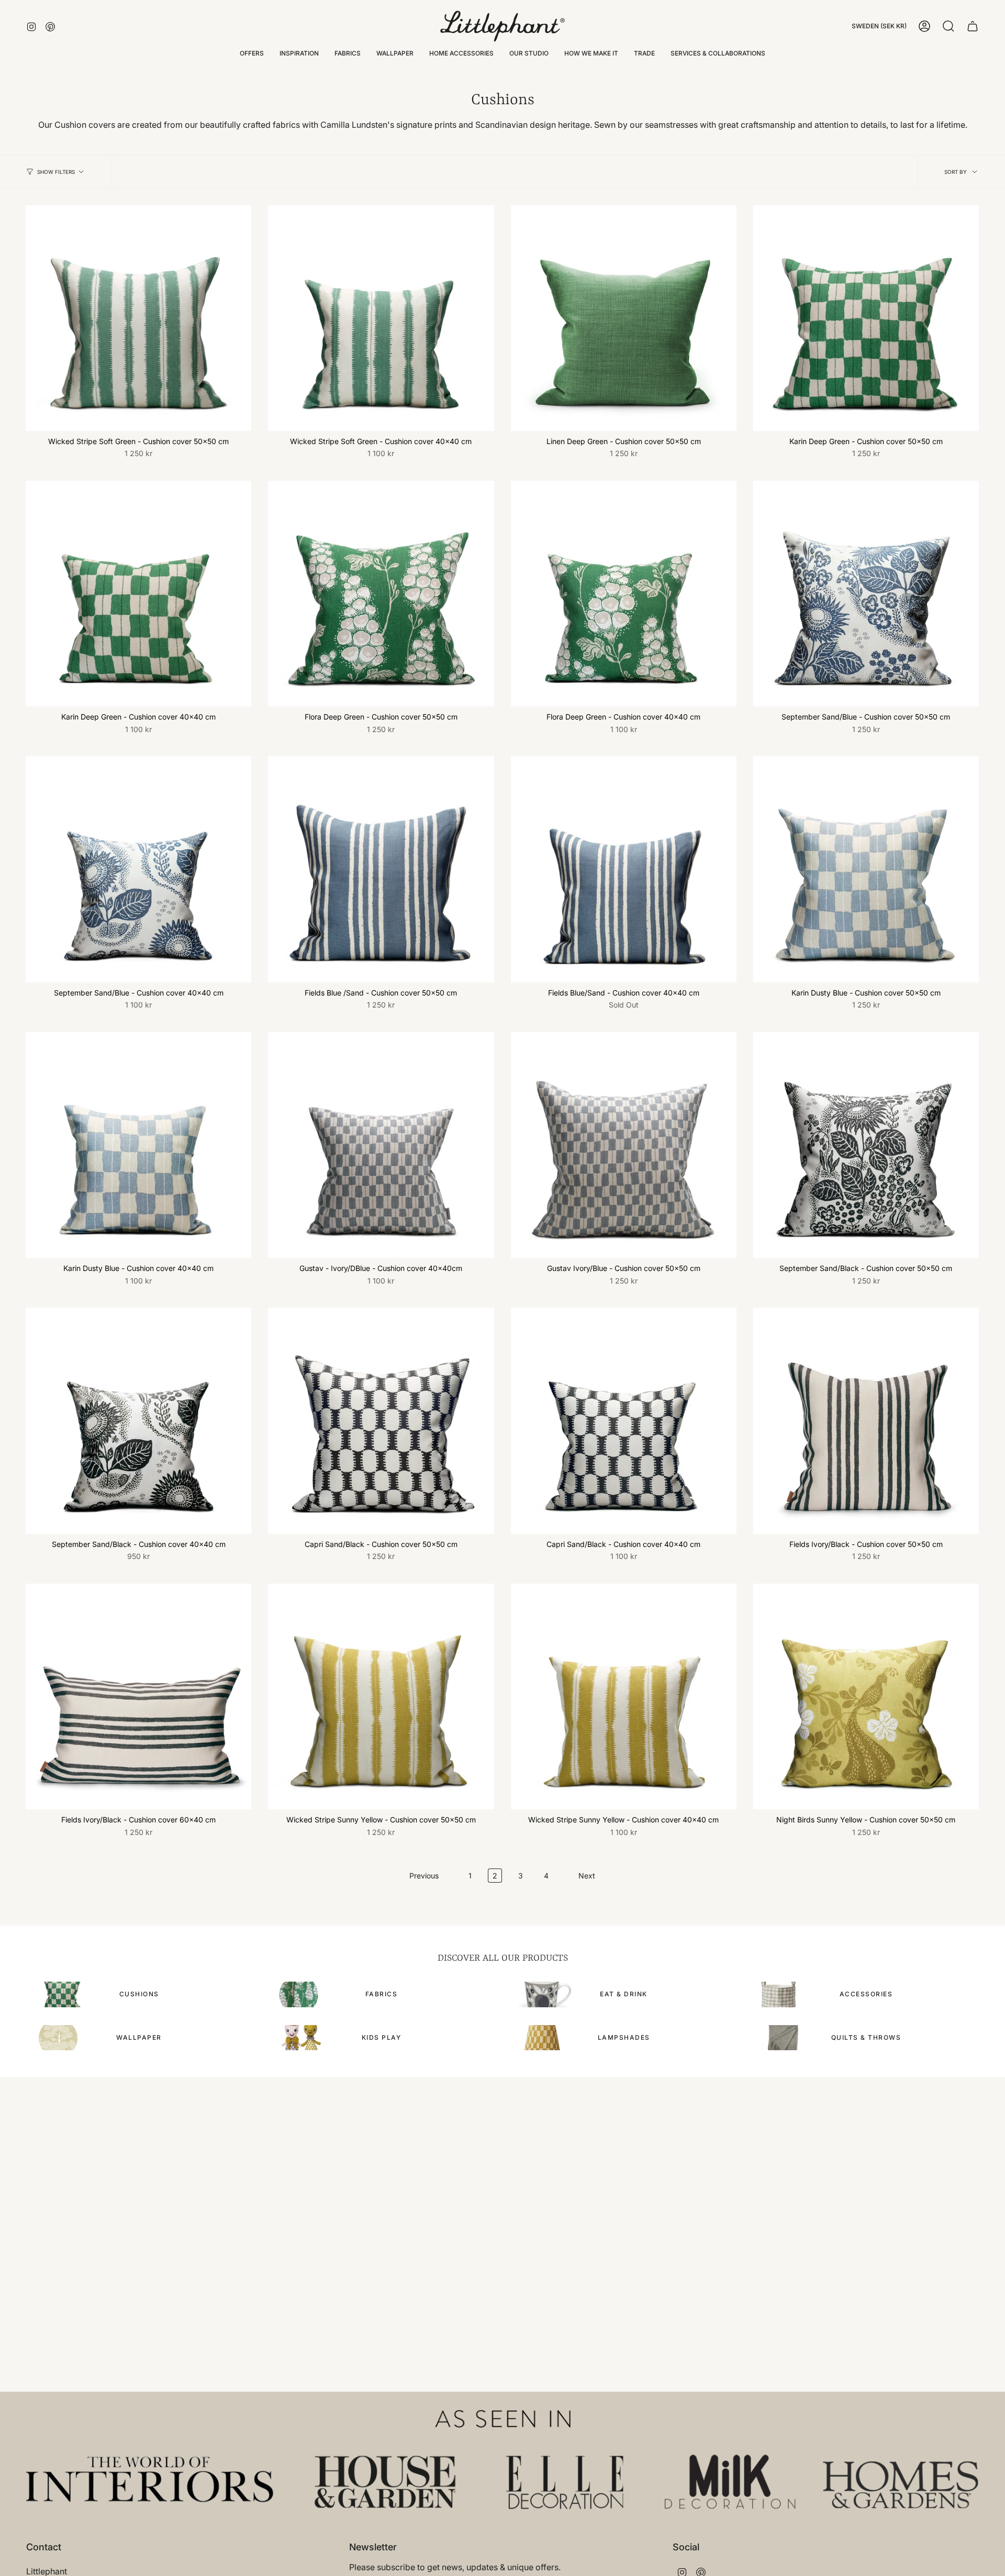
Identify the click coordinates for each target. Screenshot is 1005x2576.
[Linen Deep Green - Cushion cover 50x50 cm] (624, 318)
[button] (299, 53)
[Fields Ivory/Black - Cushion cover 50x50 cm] (866, 1420)
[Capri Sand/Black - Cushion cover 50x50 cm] (381, 1420)
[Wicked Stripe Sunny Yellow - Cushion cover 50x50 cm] (381, 1696)
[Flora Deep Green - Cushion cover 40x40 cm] (624, 594)
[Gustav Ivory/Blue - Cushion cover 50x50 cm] (624, 1145)
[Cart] (973, 26)
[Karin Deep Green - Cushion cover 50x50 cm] (866, 318)
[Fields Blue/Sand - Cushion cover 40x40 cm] (624, 869)
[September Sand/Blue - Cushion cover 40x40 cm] (138, 869)
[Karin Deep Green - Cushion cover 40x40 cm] (138, 594)
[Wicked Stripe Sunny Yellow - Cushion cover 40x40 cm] (624, 1696)
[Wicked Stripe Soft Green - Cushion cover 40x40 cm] (381, 318)
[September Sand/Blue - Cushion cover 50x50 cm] (866, 594)
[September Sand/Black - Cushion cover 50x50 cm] (866, 1145)
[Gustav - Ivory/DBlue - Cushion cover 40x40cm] (381, 1145)
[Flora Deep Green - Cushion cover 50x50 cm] (381, 594)
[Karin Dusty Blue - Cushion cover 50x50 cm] (866, 869)
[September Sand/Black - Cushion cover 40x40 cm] (138, 1420)
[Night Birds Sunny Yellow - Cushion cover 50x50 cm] (866, 1696)
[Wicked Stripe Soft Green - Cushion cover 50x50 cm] (138, 318)
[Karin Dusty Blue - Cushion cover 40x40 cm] (138, 1145)
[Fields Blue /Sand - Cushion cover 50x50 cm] (381, 869)
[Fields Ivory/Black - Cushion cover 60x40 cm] (138, 1696)
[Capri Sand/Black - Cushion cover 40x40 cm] (624, 1420)
